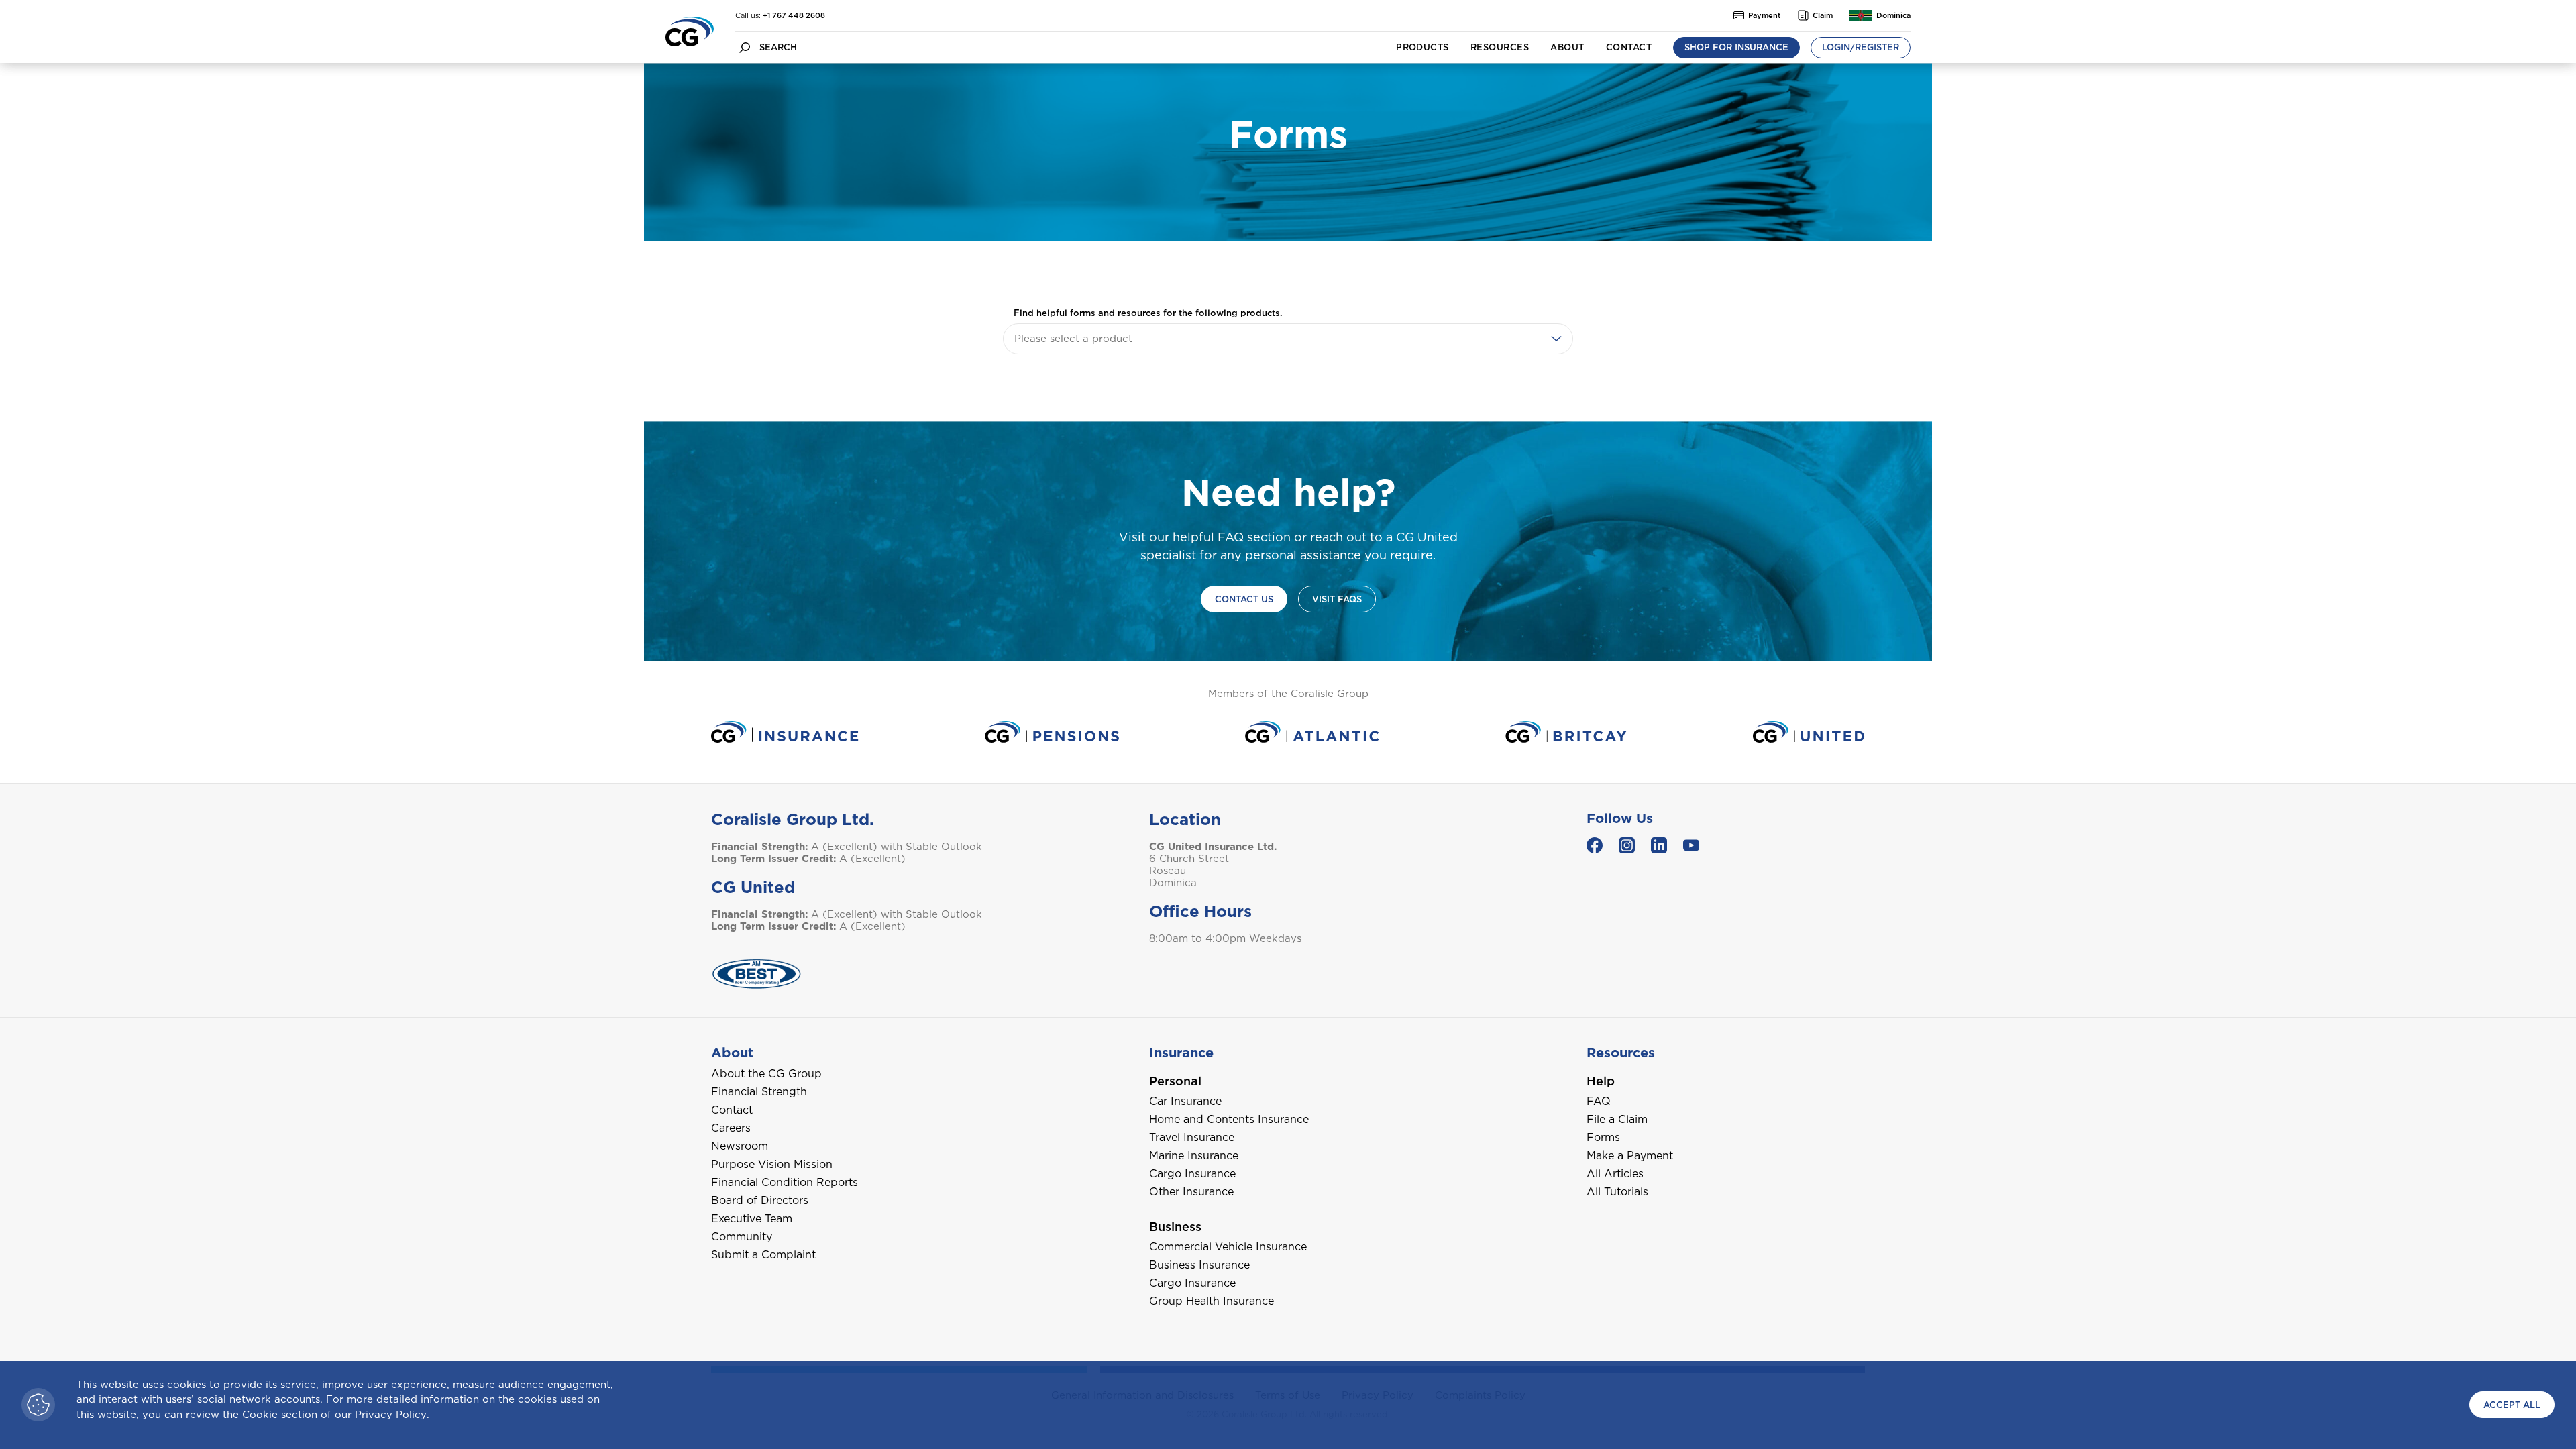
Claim (1823, 15)
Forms (1603, 1137)
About (1567, 47)
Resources (1500, 47)
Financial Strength (759, 1092)
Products (1423, 47)
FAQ (1599, 1101)
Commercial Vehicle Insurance (1228, 1247)
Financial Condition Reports (785, 1182)
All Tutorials (1617, 1192)
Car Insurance (1185, 1101)
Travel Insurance (1192, 1137)
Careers (731, 1128)
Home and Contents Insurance (1229, 1119)
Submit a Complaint (763, 1255)
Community (742, 1237)
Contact (1629, 47)
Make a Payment (1630, 1156)
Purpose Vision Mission (772, 1164)
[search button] (745, 47)
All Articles (1615, 1174)
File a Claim (1617, 1119)
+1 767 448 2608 (794, 15)
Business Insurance (1199, 1265)
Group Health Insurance (1212, 1301)
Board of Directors (760, 1200)
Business (1175, 1227)
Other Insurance (1191, 1192)
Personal (1175, 1081)
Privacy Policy (391, 1415)
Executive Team (752, 1219)
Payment (1765, 15)
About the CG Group (766, 1074)
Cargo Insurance (1192, 1174)
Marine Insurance (1194, 1156)
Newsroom (740, 1146)
